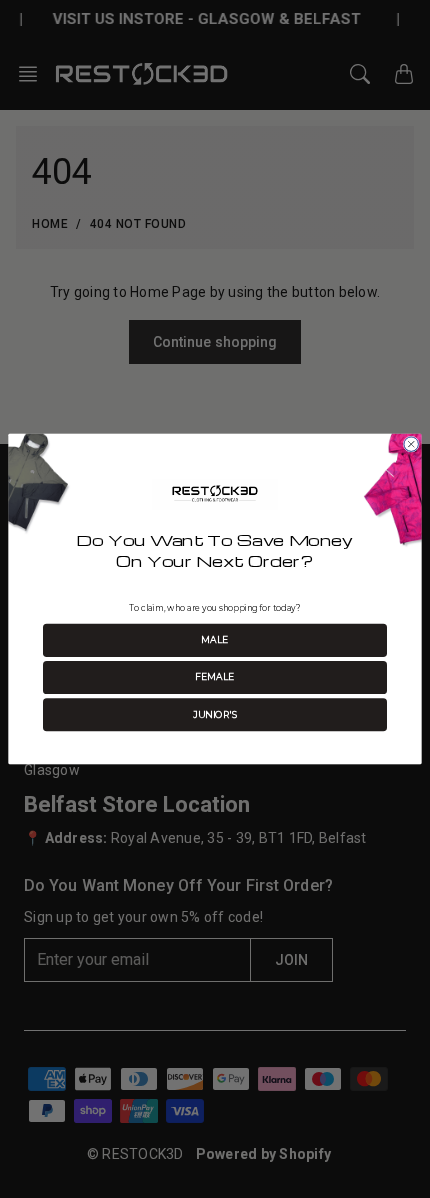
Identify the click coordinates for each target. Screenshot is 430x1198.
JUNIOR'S (215, 714)
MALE (214, 640)
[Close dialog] (411, 444)
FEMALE (214, 677)
